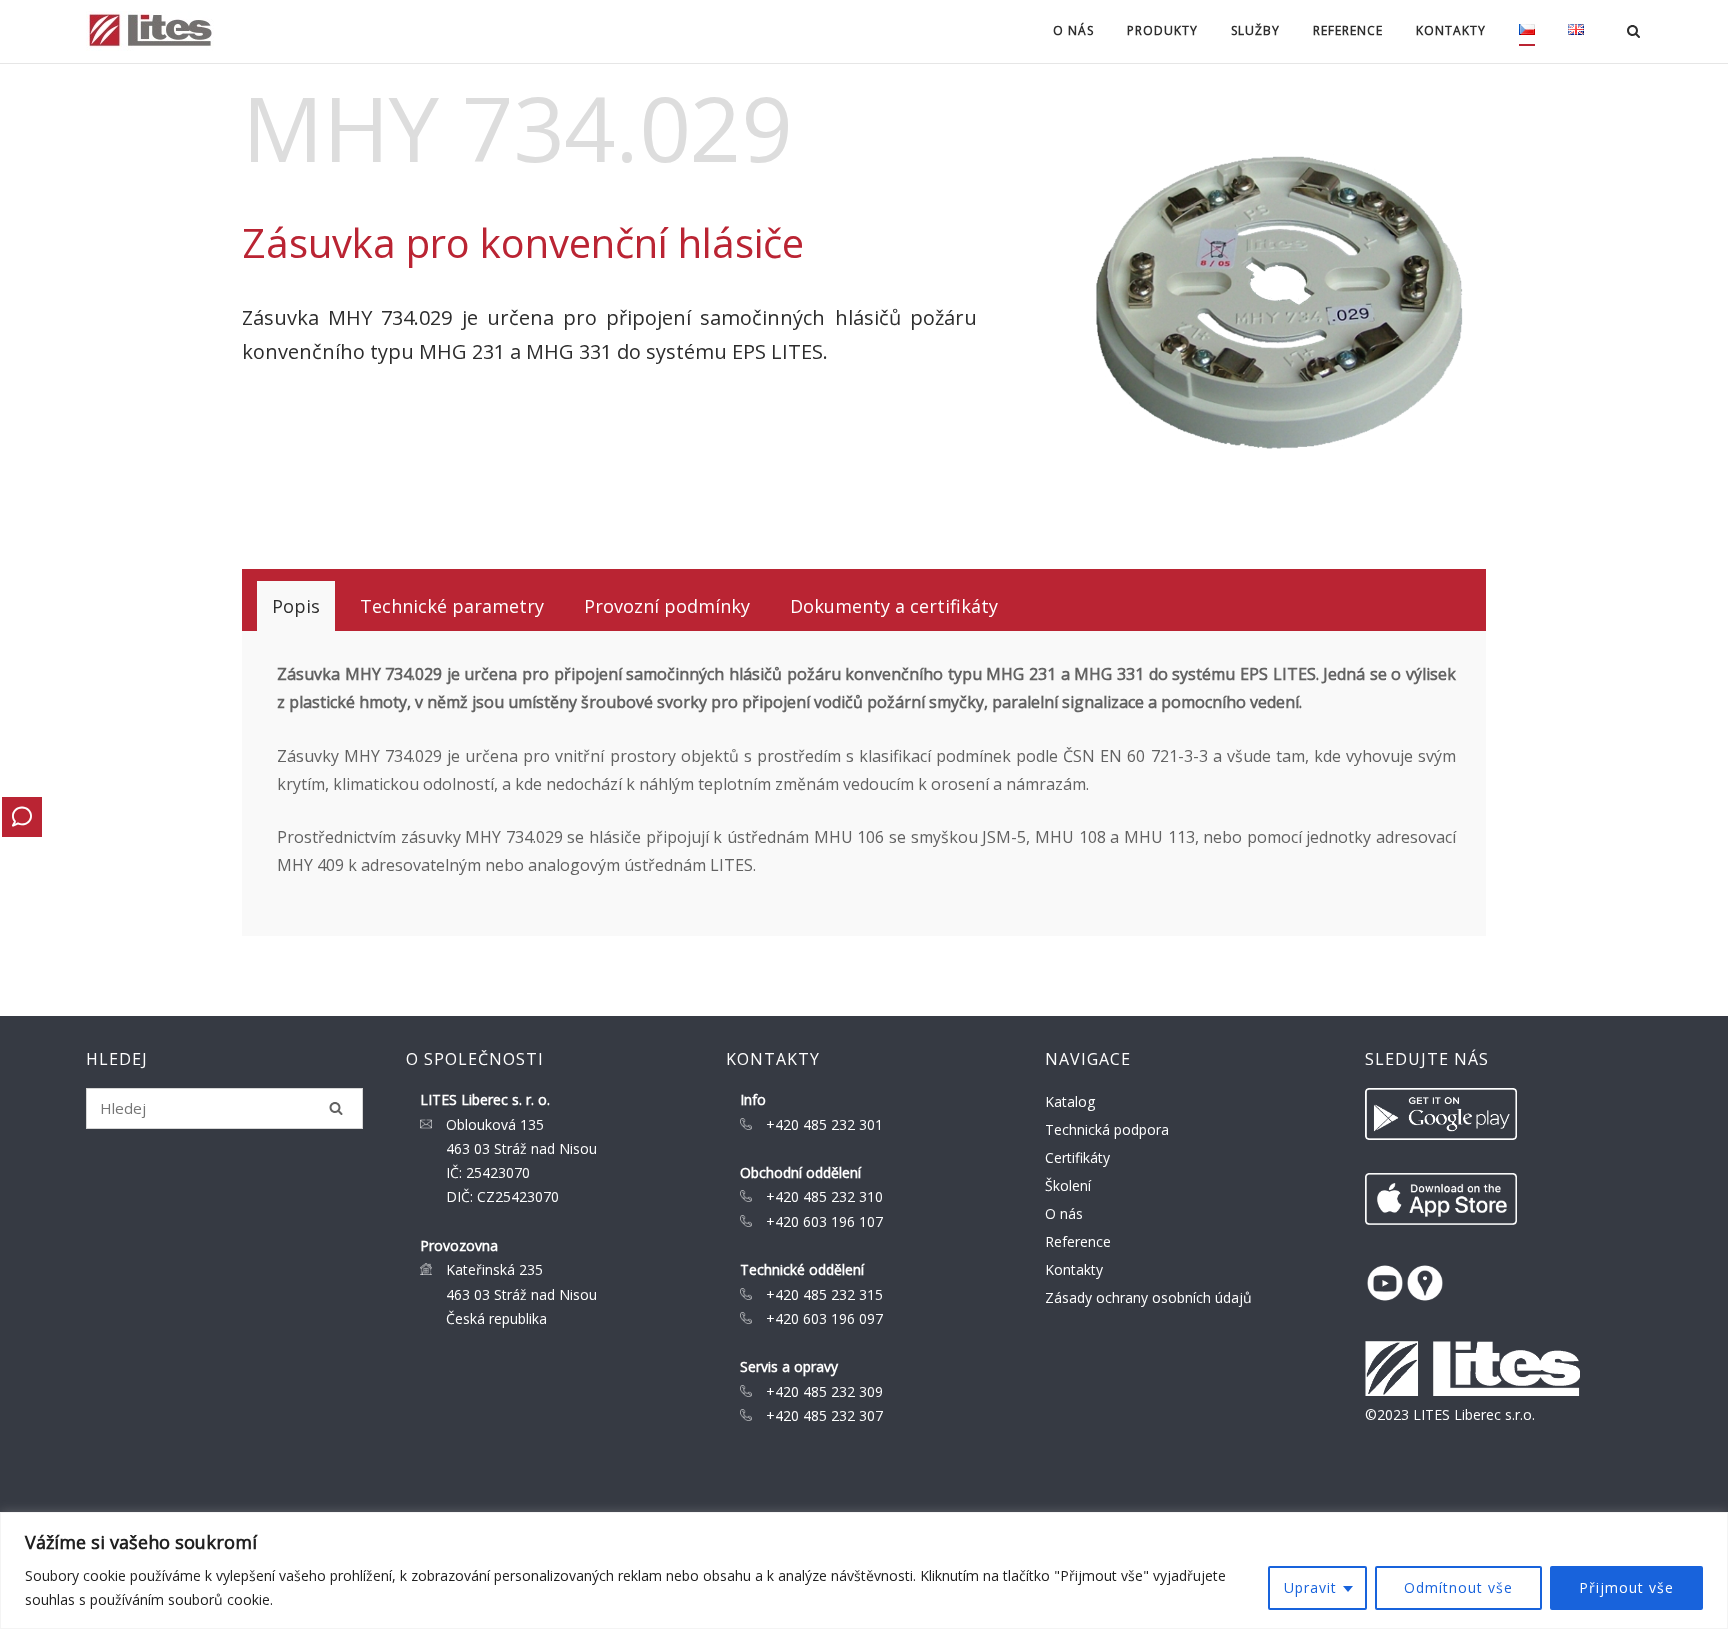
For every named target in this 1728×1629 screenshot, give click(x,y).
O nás (1064, 1213)
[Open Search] (1633, 33)
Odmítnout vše (1458, 1587)
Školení (1068, 1185)
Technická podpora (1107, 1129)
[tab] (296, 606)
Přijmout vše (1626, 1587)
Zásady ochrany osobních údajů (1148, 1297)
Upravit (1310, 1587)
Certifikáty (1077, 1157)
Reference (1348, 30)
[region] (864, 1570)
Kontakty (1074, 1269)
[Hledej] (336, 1108)
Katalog (1070, 1101)
